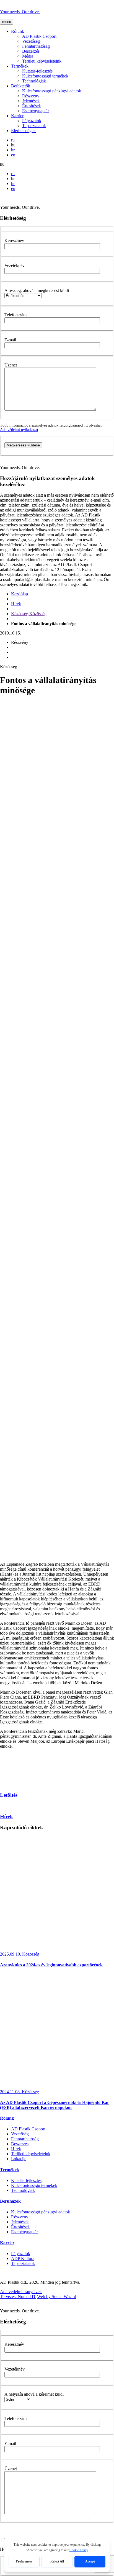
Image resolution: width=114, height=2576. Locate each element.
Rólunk (18, 31)
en (13, 155)
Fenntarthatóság (36, 46)
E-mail (10, 340)
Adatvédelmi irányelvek (21, 2292)
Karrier (17, 116)
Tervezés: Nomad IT (18, 2297)
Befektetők (21, 86)
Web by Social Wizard (57, 2297)
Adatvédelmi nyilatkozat (19, 430)
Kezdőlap (20, 594)
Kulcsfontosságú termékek (45, 76)
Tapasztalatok (34, 126)
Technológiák (34, 81)
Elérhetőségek (23, 131)
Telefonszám (15, 315)
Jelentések (31, 101)
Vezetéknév (15, 265)
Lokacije (19, 2159)
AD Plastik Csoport (39, 36)
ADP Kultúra (23, 2258)
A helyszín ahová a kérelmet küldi (34, 2394)
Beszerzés (31, 51)
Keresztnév (14, 241)
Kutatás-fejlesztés (37, 71)
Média (28, 56)
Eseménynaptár (36, 111)
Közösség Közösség (29, 614)
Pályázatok (32, 121)
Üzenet (11, 365)
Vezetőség (31, 41)
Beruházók (10, 2201)
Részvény (31, 96)
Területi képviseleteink (42, 61)
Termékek (20, 66)
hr (13, 150)
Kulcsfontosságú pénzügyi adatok (52, 91)
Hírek (16, 604)
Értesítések (32, 106)
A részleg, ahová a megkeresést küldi (37, 290)
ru (13, 140)
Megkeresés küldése (23, 445)
